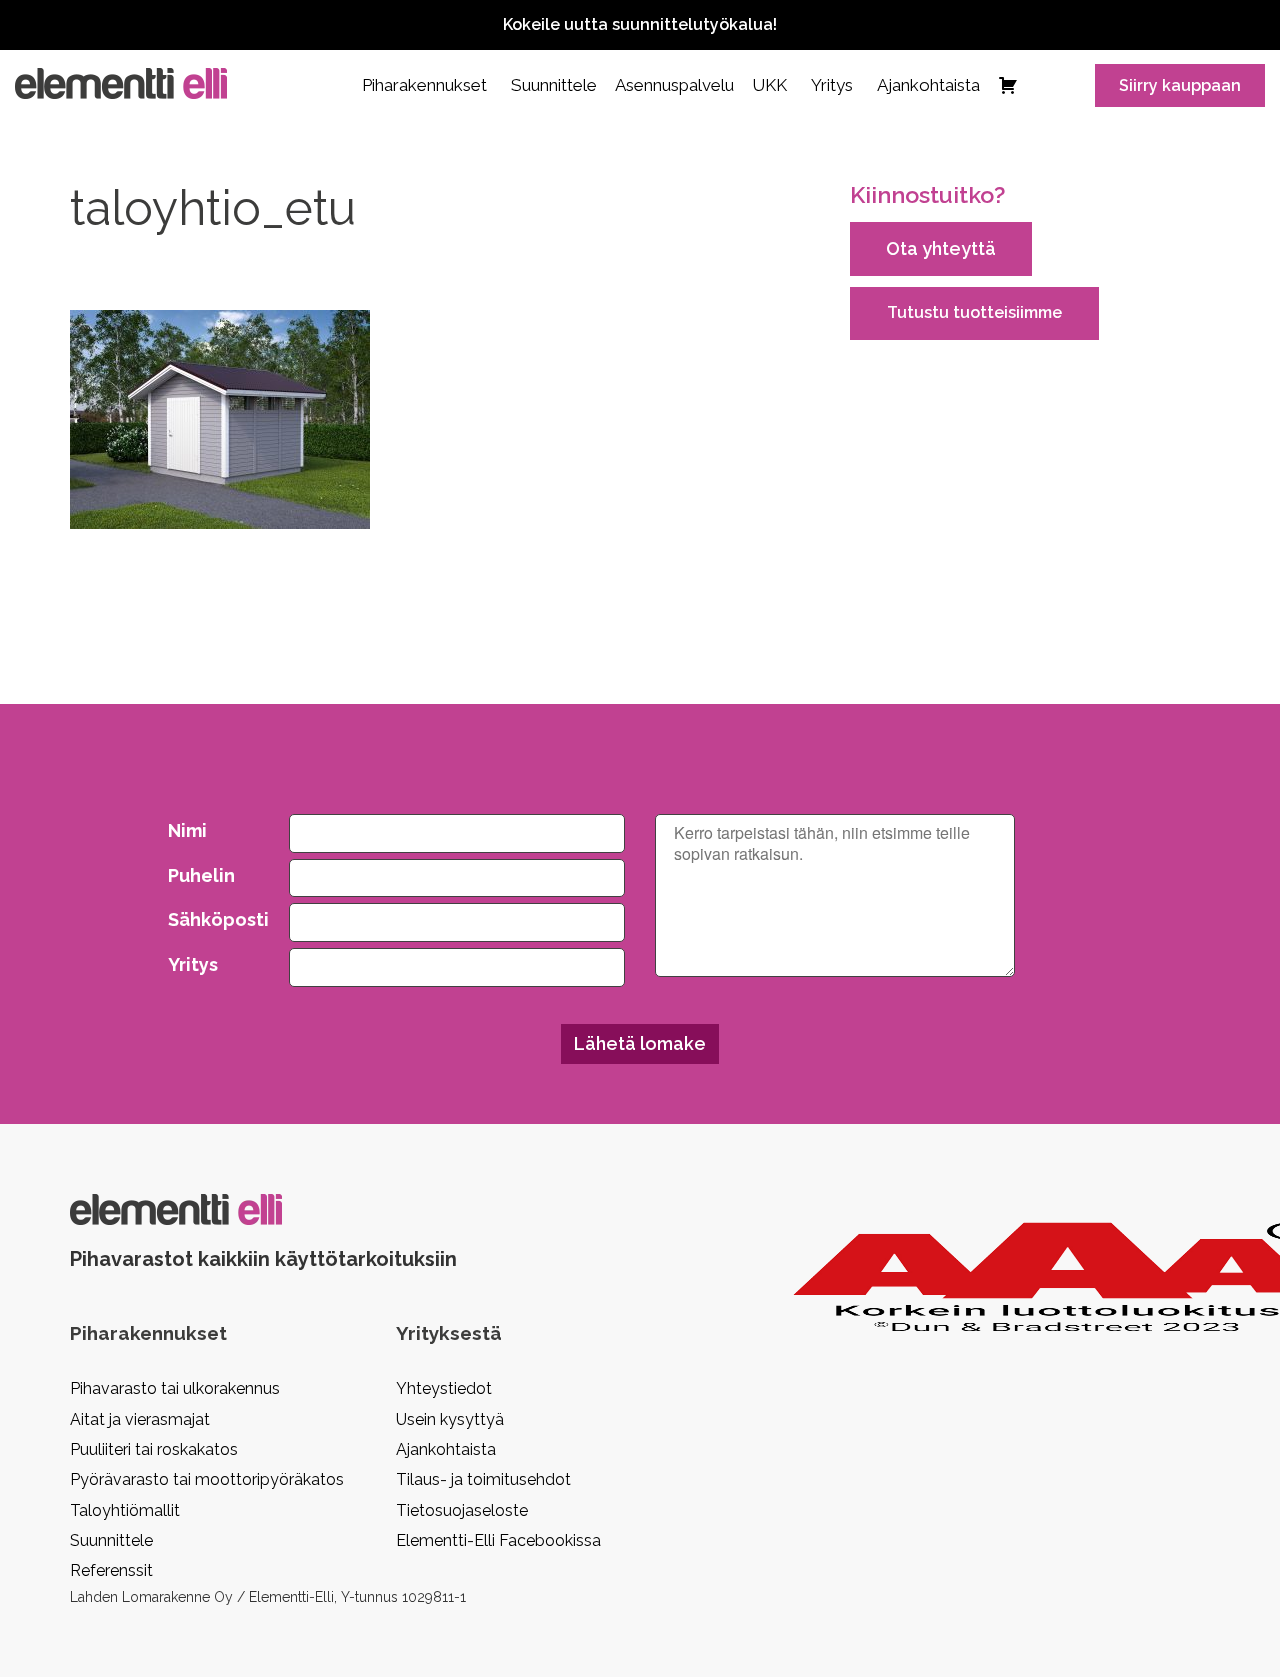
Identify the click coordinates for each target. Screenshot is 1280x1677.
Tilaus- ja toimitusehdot (483, 1479)
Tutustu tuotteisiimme (974, 312)
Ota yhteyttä (941, 248)
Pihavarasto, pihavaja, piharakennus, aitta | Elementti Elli (121, 83)
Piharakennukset (424, 85)
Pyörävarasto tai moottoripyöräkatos (207, 1479)
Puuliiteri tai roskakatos (154, 1449)
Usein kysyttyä (450, 1419)
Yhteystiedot (444, 1388)
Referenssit (111, 1570)
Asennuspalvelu (674, 85)
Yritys (832, 85)
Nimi (187, 830)
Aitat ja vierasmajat (140, 1419)
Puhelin (201, 875)
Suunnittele (554, 85)
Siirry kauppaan (1180, 85)
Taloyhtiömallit (125, 1510)
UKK (769, 85)
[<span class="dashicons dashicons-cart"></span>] (1008, 85)
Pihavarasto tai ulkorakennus (175, 1388)
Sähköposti (214, 919)
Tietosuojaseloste (462, 1510)
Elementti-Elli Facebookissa (498, 1540)
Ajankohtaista (928, 85)
